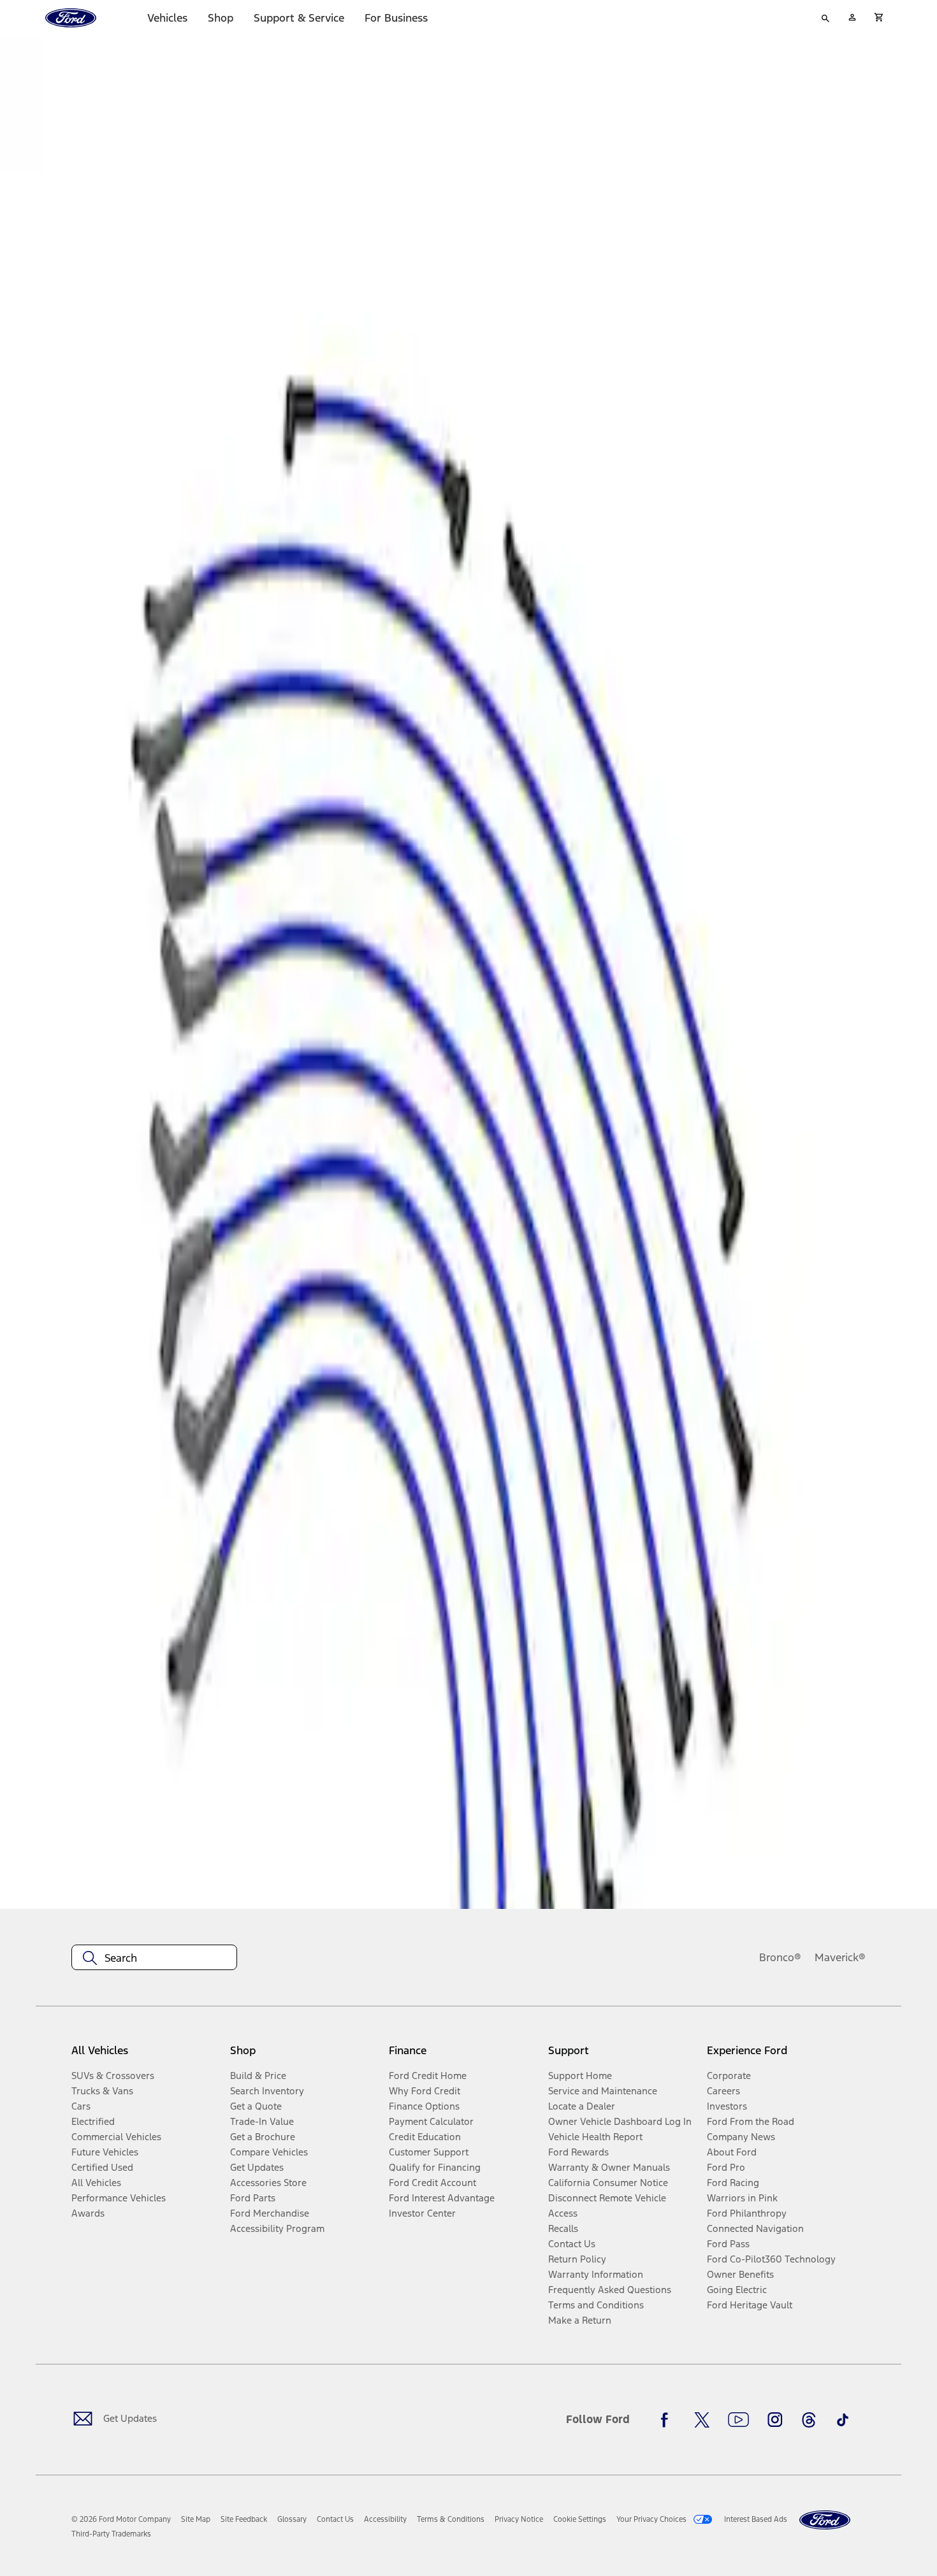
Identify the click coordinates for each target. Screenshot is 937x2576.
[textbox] (154, 1958)
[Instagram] (775, 2420)
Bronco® (780, 1957)
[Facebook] (668, 2420)
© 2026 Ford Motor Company (121, 2519)
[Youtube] (738, 2420)
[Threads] (809, 2420)
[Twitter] (702, 2420)
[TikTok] (843, 2420)
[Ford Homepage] (825, 2520)
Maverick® (840, 1957)
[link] (196, 2519)
